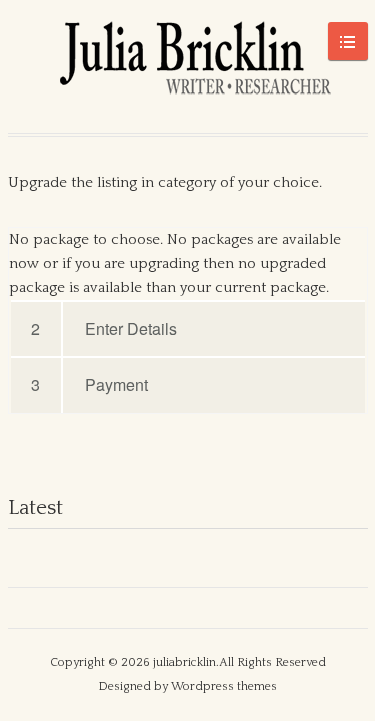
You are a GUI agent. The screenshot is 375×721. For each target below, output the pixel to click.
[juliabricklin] (188, 66)
